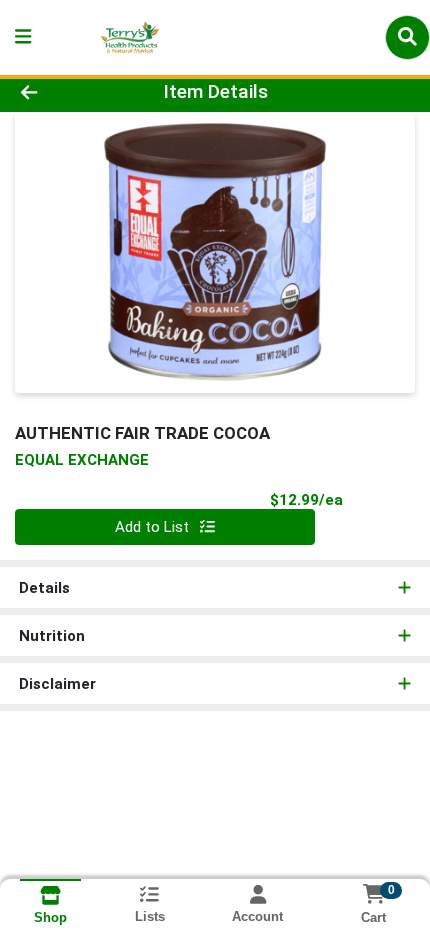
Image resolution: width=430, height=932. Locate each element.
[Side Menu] (23, 37)
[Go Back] (65, 92)
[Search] (407, 37)
